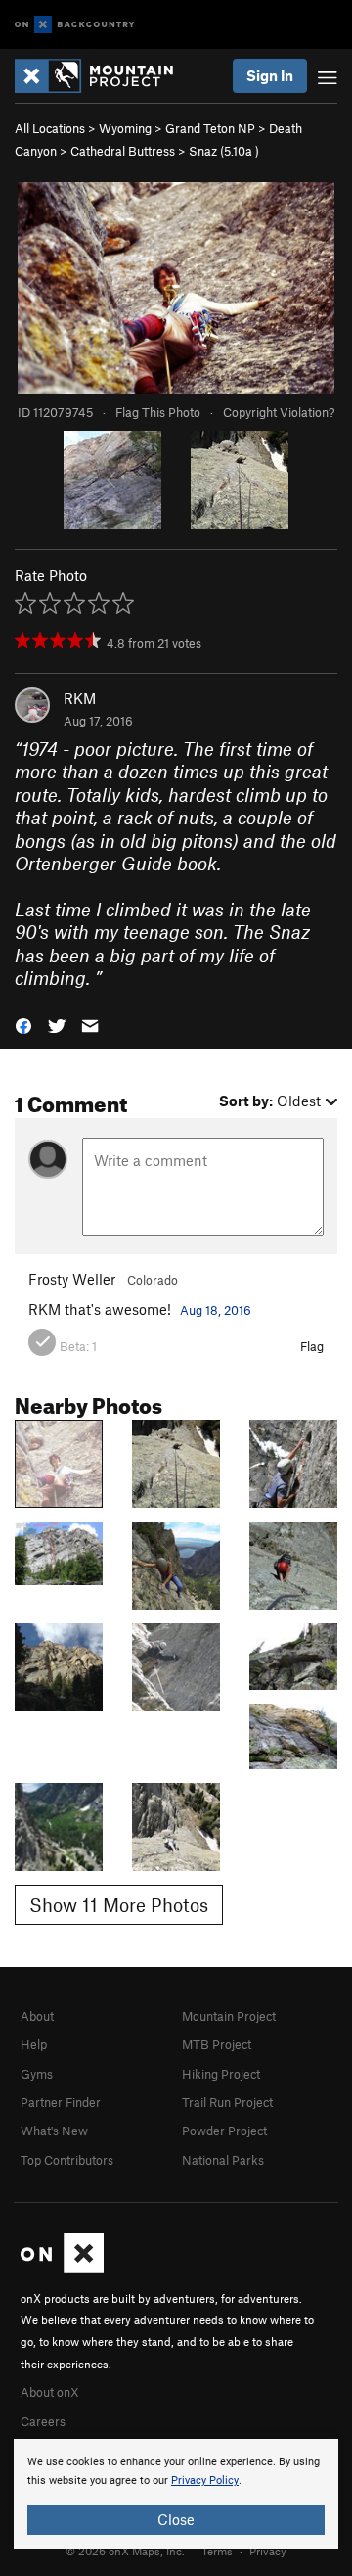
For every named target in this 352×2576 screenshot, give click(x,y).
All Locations (50, 128)
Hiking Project (221, 2074)
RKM (80, 698)
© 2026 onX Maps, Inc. (125, 2551)
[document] (176, 2494)
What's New (54, 2131)
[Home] (104, 76)
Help (34, 2044)
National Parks (223, 2160)
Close (176, 2519)
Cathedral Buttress (123, 151)
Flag (312, 1346)
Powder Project (224, 2131)
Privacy (268, 2551)
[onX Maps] (62, 2269)
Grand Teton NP (210, 128)
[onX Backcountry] (75, 25)
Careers (43, 2421)
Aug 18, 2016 (216, 1310)
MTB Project (217, 2044)
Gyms (37, 2074)
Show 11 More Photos (119, 1905)
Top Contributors (67, 2160)
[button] (23, 1024)
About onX (50, 2392)
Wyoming (125, 128)
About (37, 2016)
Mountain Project (229, 2016)
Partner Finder (61, 2102)
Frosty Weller (72, 1279)
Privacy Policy (205, 2481)
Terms (217, 2551)
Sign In (270, 75)
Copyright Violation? (279, 412)
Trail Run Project (227, 2102)
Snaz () (224, 151)
